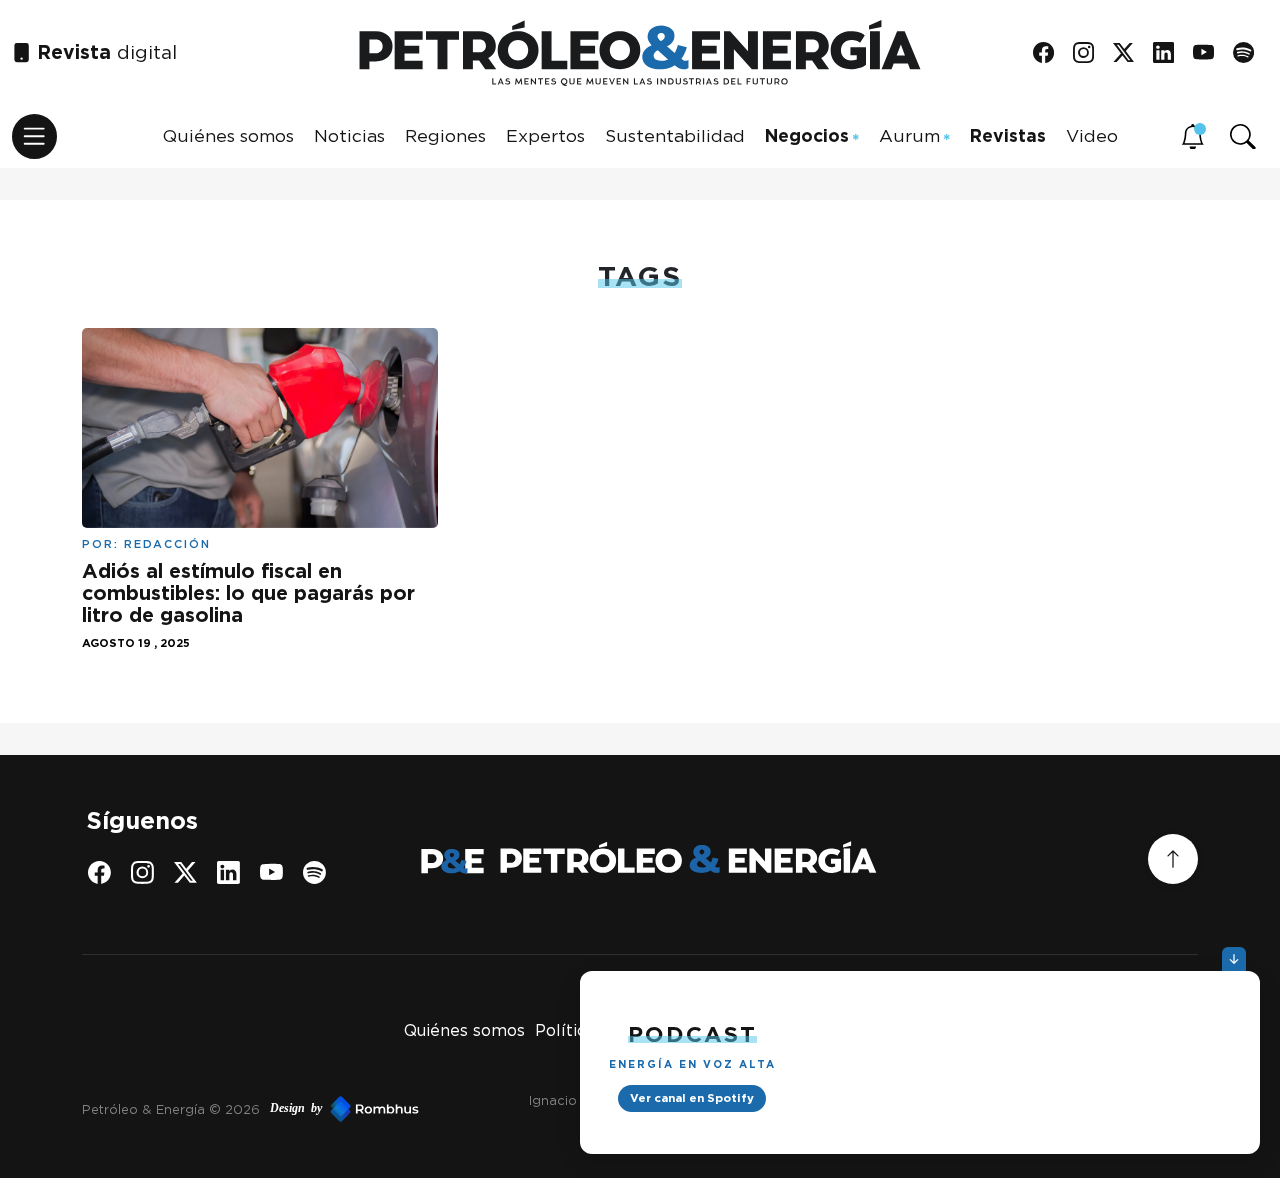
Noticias (349, 135)
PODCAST (692, 1033)
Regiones (445, 135)
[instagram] (1090, 53)
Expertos (545, 135)
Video (1092, 135)
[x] (1130, 53)
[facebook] (1050, 53)
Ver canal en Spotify (692, 1098)
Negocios (807, 135)
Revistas (1008, 135)
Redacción (167, 544)
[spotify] (1250, 53)
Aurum (909, 135)
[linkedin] (1170, 53)
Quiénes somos (228, 135)
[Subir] (1173, 859)
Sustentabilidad (675, 135)
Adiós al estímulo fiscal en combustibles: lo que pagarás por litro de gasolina (248, 593)
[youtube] (1210, 53)
